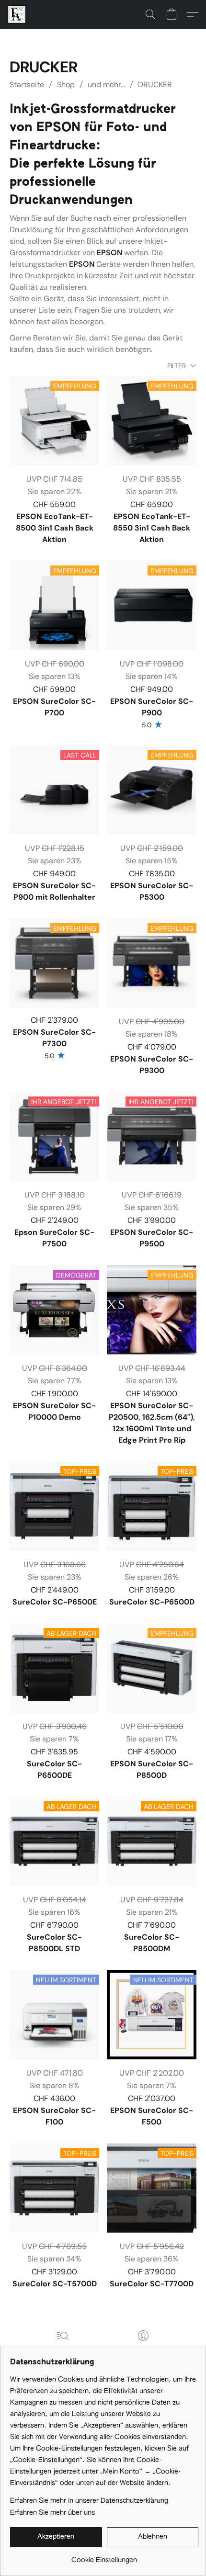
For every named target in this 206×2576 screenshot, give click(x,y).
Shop (66, 85)
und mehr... (106, 85)
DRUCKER (155, 85)
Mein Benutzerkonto (143, 2349)
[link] (104, 2557)
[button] (17, 14)
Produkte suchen (63, 2349)
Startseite (27, 85)
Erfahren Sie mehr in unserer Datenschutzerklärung (89, 2501)
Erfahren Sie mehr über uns (52, 2513)
